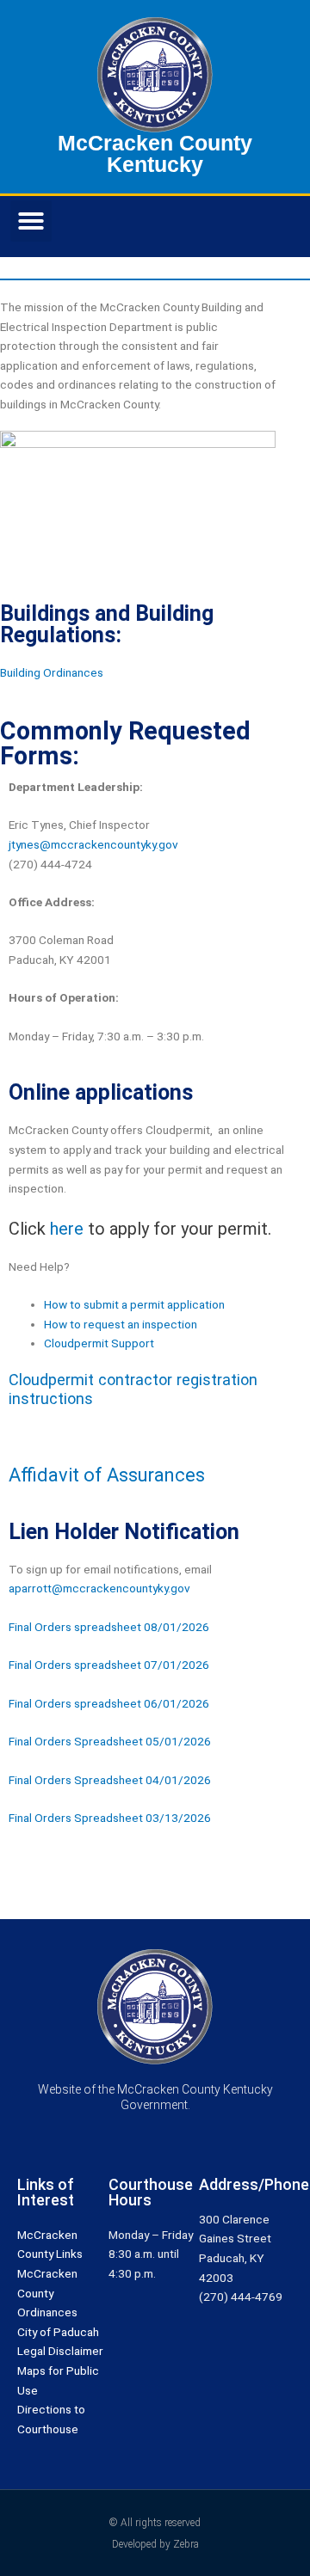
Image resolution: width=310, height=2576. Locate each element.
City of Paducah (58, 2332)
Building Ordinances (52, 672)
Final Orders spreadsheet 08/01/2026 (109, 1627)
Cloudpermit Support (99, 1343)
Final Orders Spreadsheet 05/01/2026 (110, 1741)
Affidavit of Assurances (107, 1475)
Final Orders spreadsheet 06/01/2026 (109, 1703)
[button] (31, 221)
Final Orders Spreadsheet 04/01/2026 (110, 1780)
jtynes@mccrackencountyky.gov (93, 844)
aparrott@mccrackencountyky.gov (99, 1588)
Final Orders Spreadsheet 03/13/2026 (110, 1818)
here (67, 1229)
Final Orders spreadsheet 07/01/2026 (109, 1665)
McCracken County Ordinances (47, 2293)
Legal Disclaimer (60, 2351)
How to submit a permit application (134, 1304)
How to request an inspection (121, 1324)
